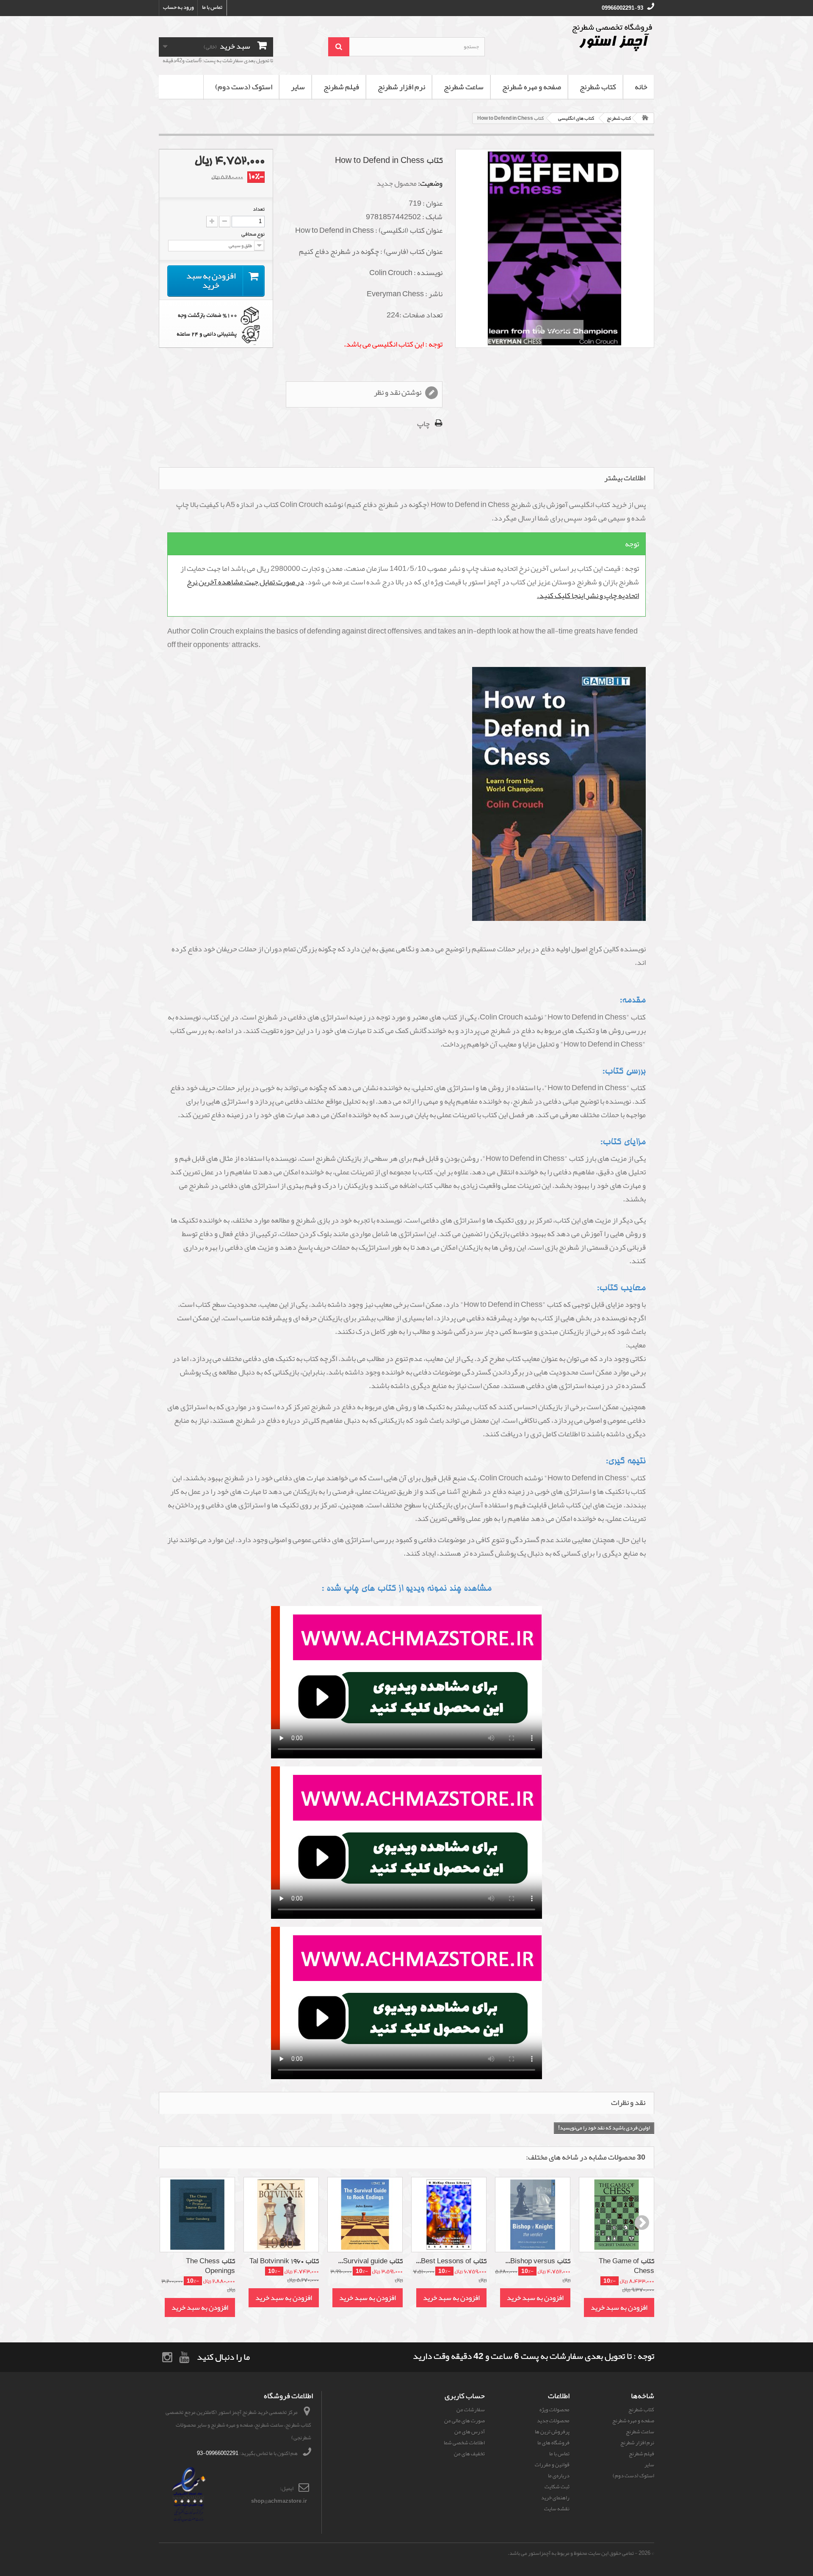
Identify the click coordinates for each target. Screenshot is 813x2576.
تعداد (259, 209)
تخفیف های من (469, 2454)
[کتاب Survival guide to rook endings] (365, 2215)
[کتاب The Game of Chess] (617, 2215)
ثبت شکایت (557, 2487)
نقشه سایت (557, 2509)
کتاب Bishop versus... (538, 2262)
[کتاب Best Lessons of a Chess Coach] (449, 2215)
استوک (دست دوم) (244, 87)
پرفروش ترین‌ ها (552, 2432)
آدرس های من (470, 2432)
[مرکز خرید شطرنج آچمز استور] (576, 37)
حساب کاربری (465, 2396)
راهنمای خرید (555, 2498)
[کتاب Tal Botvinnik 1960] (281, 2215)
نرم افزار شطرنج (401, 87)
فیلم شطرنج (341, 87)
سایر (298, 87)
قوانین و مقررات (552, 2465)
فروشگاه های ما (553, 2443)
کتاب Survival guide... (370, 2262)
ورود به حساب (178, 7)
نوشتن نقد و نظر (398, 393)
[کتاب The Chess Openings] (197, 2215)
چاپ (423, 424)
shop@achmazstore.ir (279, 2501)
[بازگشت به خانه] (645, 118)
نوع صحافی (253, 234)
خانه (641, 87)
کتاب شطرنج (598, 87)
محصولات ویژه (554, 2410)
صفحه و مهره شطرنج (532, 87)
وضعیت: (430, 183)
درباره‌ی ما (559, 2476)
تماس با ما (212, 7)
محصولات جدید (553, 2421)
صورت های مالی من (465, 2421)
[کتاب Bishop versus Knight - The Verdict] (533, 2215)
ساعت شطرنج (464, 87)
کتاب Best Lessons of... (451, 2262)
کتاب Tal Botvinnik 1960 (284, 2262)
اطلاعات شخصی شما (464, 2443)
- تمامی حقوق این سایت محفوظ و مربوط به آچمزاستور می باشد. (573, 2553)
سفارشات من (471, 2410)
